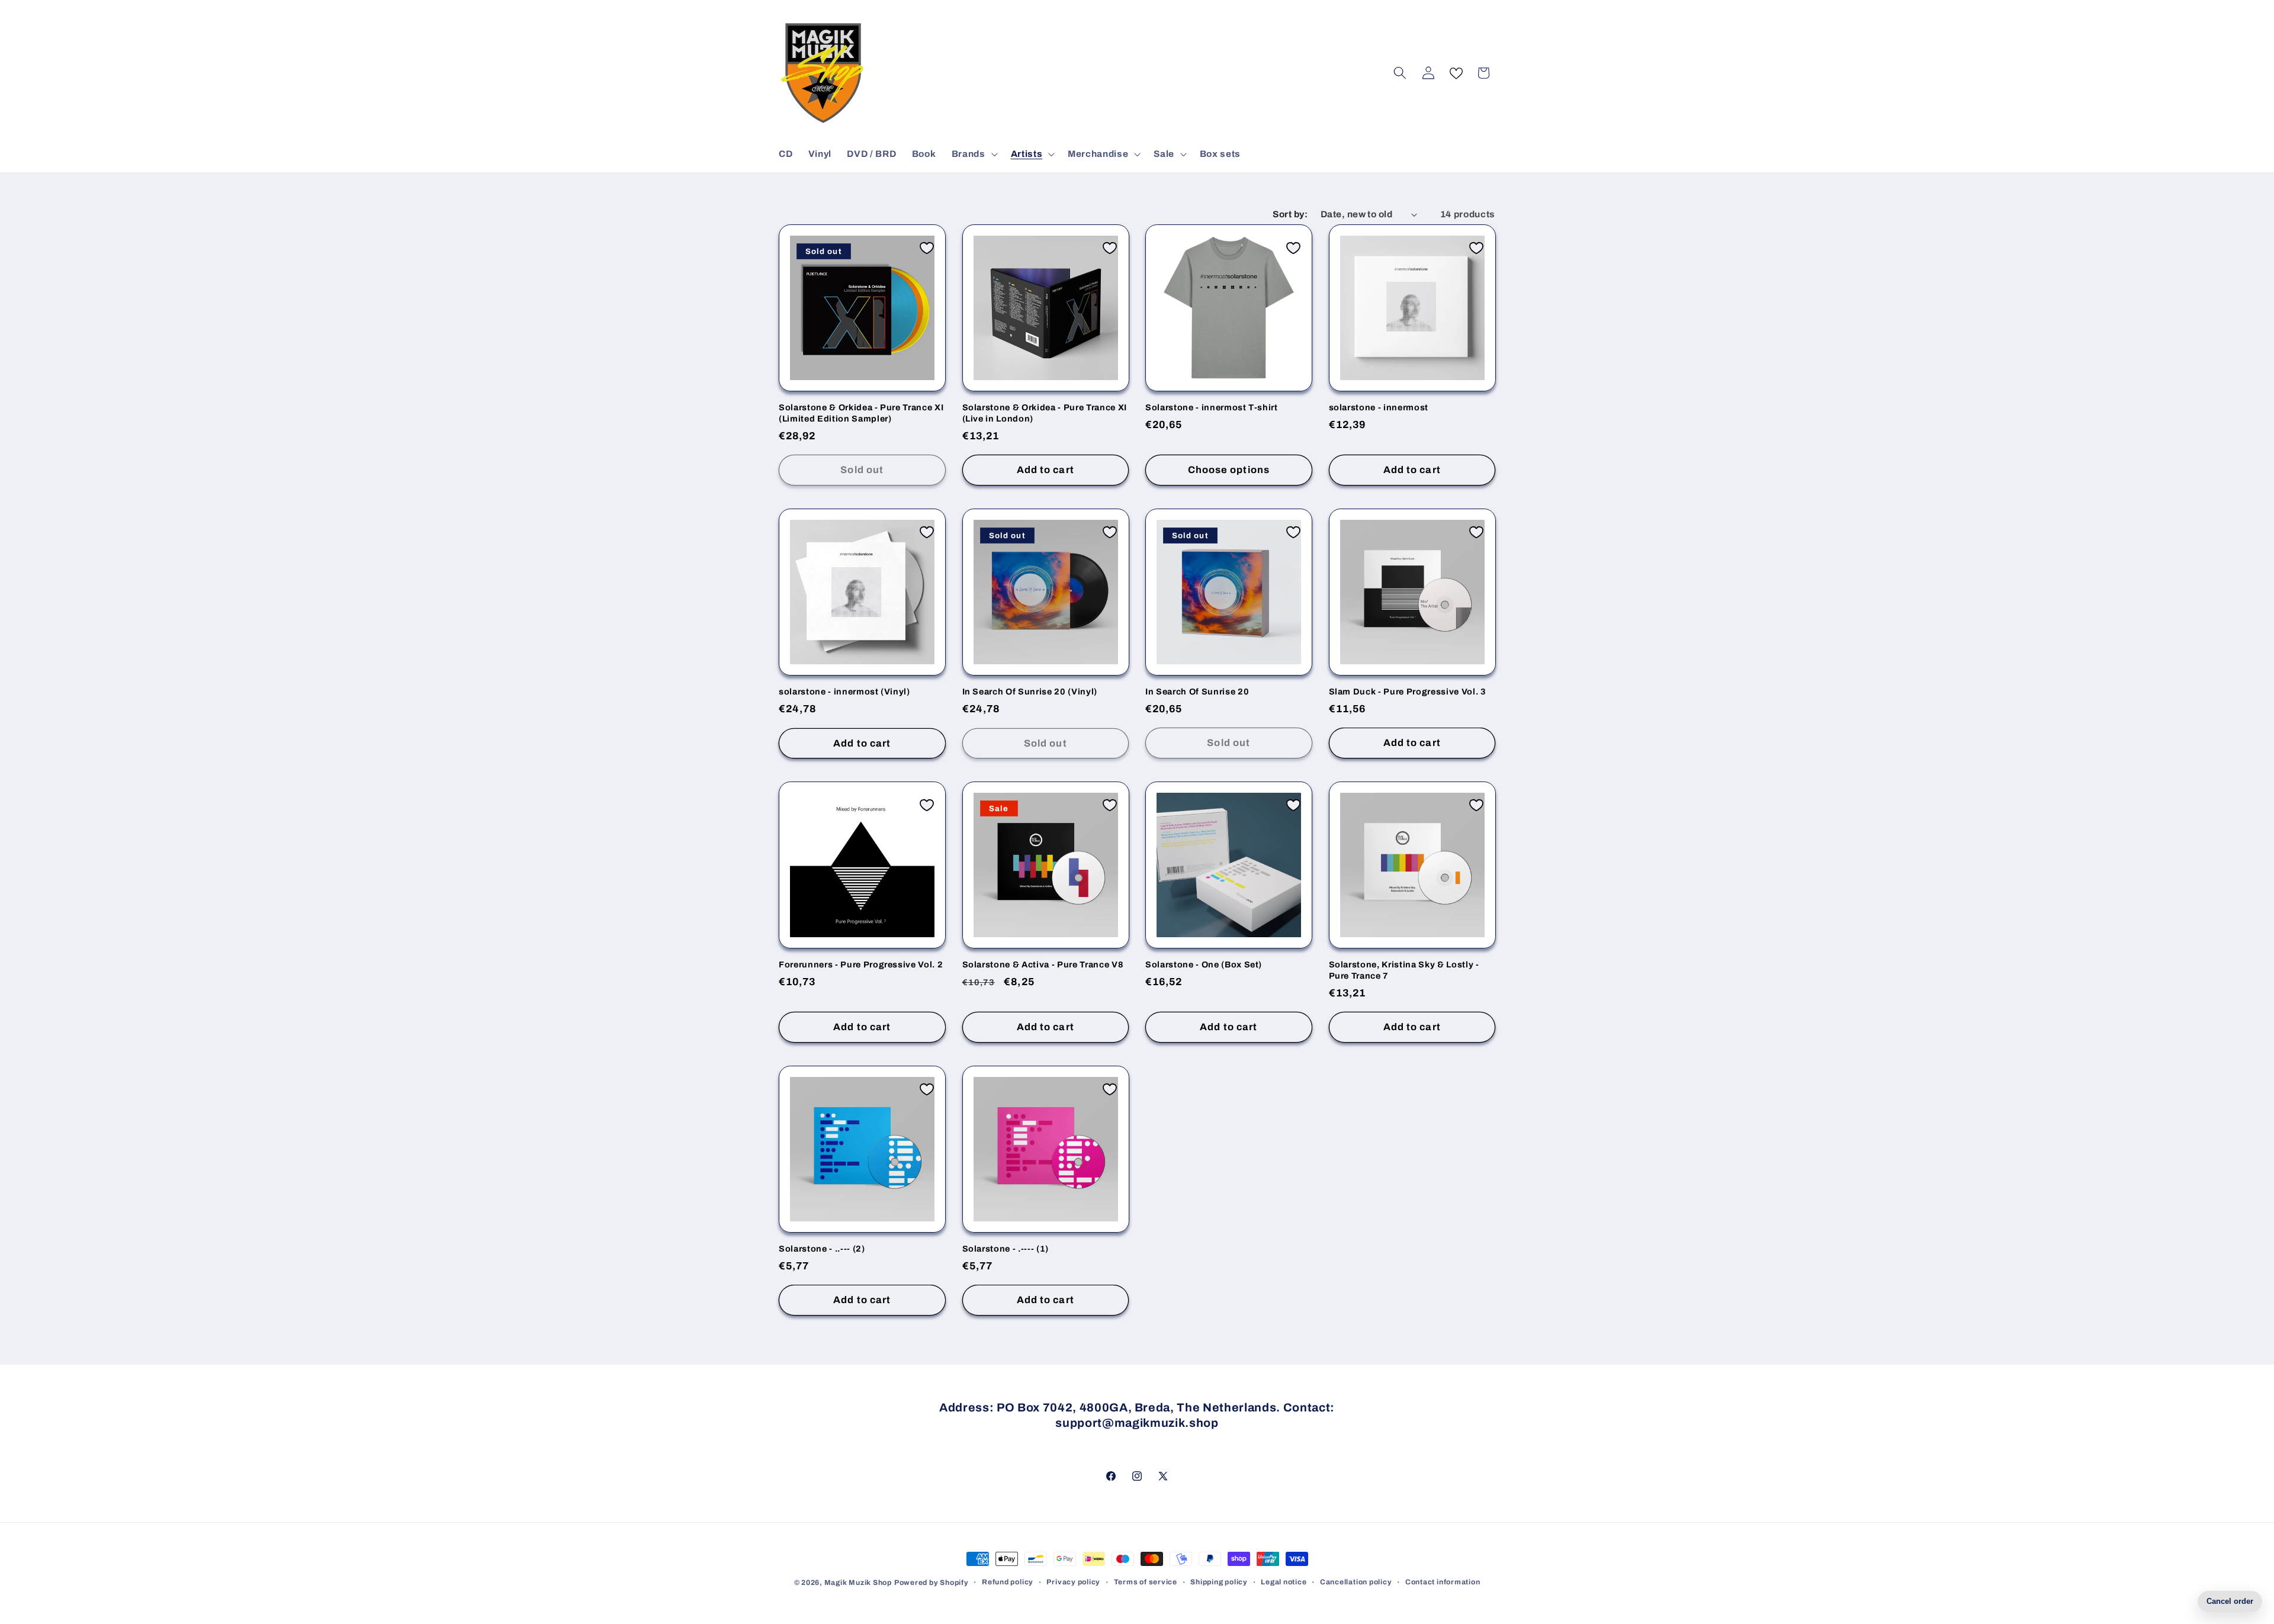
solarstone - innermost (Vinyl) (844, 692)
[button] (974, 154)
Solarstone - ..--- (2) (822, 1249)
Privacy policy (1073, 1582)
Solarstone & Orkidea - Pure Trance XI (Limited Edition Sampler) (861, 413)
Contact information (1443, 1582)
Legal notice (1284, 1582)
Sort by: (1290, 214)
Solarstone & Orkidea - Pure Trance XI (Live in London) (1045, 413)
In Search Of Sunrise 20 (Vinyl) (1030, 692)
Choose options (1229, 470)
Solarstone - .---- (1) (1006, 1249)
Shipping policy (1219, 1582)
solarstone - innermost (1379, 407)
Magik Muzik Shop (858, 1583)
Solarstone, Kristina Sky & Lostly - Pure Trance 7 (1404, 970)
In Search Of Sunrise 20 (1197, 692)
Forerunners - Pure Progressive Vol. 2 (861, 964)
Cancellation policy (1356, 1582)
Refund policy (1008, 1582)
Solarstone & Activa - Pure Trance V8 (1043, 964)
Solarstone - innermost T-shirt (1212, 407)
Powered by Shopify (932, 1583)
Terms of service (1146, 1582)
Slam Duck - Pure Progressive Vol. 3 (1408, 692)
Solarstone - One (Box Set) (1204, 964)
